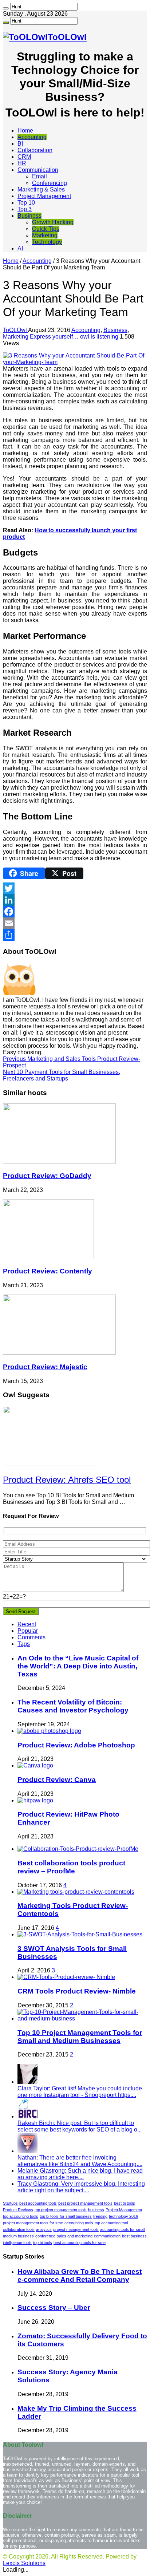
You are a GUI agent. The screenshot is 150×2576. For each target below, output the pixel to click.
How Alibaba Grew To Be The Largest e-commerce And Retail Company (80, 2275)
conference (45, 2236)
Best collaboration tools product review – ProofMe (71, 1867)
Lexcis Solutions (24, 2563)
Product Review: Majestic (45, 1367)
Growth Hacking (53, 222)
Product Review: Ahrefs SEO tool (67, 1480)
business (96, 2210)
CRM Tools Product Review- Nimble (77, 1991)
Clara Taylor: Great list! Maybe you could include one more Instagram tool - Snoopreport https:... (80, 2092)
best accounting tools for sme (80, 2243)
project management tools (76, 2229)
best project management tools (85, 2203)
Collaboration (35, 150)
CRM (24, 157)
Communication (38, 170)
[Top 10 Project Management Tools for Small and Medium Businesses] (82, 2018)
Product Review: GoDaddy (47, 1176)
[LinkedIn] (75, 900)
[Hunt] (6, 8)
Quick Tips (46, 229)
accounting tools (79, 2223)
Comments (31, 1637)
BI (20, 144)
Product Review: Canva (57, 1780)
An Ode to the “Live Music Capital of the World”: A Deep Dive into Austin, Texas (78, 1666)
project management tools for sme (33, 2223)
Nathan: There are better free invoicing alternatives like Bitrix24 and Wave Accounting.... (80, 2161)
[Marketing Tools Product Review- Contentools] (76, 1892)
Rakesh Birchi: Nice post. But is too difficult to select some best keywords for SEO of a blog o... (80, 2126)
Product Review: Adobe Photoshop (76, 1745)
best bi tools (125, 2203)
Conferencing (50, 183)
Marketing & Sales (41, 189)
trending (100, 2216)
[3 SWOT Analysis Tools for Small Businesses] (80, 1934)
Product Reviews (18, 2210)
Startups (10, 2203)
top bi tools (43, 2243)
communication (107, 2236)
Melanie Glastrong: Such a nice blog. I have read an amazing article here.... (80, 2174)
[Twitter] (75, 888)
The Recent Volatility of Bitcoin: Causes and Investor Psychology (73, 1706)
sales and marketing (75, 2236)
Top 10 (26, 203)
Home (25, 131)
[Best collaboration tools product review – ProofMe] (78, 1849)
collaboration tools (19, 2229)
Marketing (45, 235)
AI (20, 248)
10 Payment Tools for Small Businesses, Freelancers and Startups (62, 1075)
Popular (28, 1631)
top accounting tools (21, 2216)
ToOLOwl (15, 330)
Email (40, 176)
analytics (44, 2229)
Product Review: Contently (48, 1271)
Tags (24, 1644)
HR (22, 163)
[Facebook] (75, 912)
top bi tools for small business (66, 2216)
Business (29, 216)
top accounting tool (111, 2223)
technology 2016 (123, 2216)
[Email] (75, 923)
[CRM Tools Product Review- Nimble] (66, 1977)
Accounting (32, 137)
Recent (27, 1624)
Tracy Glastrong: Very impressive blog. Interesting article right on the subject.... (81, 2187)
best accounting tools (38, 2203)
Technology (47, 242)
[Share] (75, 935)
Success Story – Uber (54, 2308)
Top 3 (25, 209)
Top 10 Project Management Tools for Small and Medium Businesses (80, 2037)
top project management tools (61, 2210)
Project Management (44, 196)
